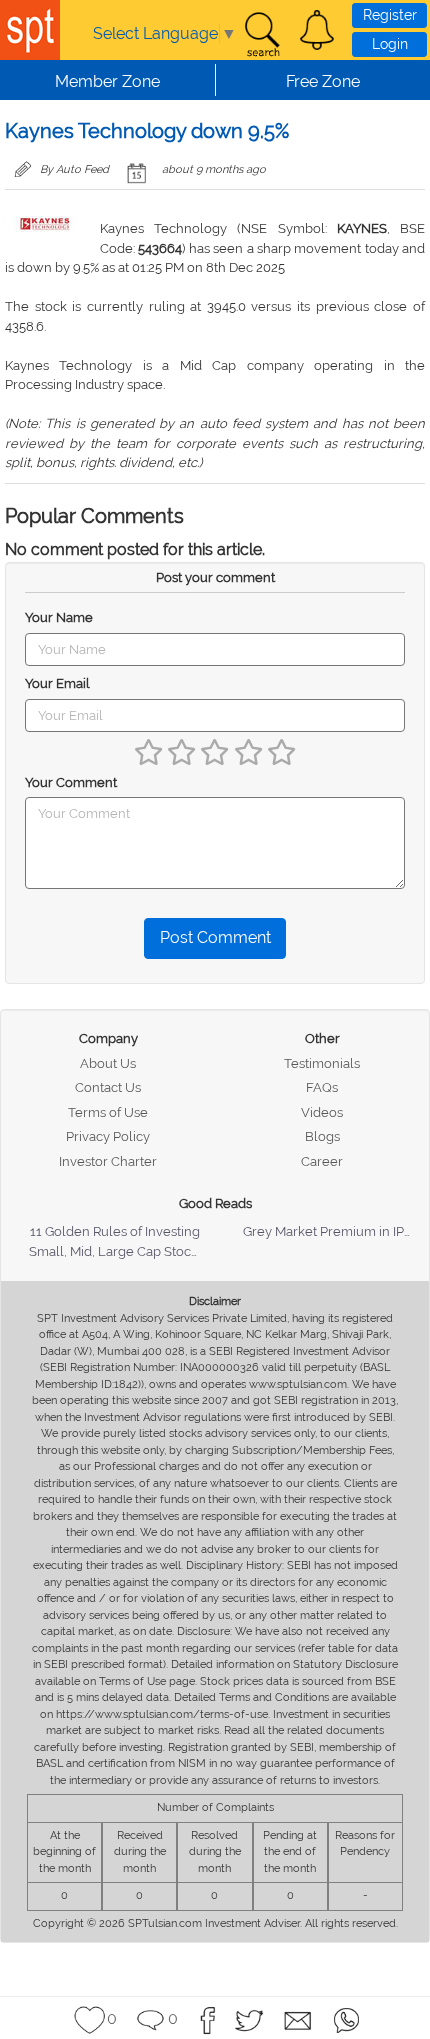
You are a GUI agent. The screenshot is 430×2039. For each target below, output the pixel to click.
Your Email (57, 683)
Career (322, 1161)
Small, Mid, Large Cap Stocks (116, 1251)
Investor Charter (108, 1161)
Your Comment (71, 782)
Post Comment (215, 937)
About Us (108, 1063)
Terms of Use (108, 1112)
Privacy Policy (108, 1136)
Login (390, 44)
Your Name (59, 617)
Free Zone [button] (323, 81)
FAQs (322, 1087)
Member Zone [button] (107, 81)
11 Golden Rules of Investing (115, 1231)
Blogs (322, 1136)
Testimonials (322, 1063)
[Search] (262, 35)
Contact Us (108, 1087)
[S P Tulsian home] (30, 30)
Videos (322, 1112)
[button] (317, 30)
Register (390, 15)
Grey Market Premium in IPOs (331, 1231)
